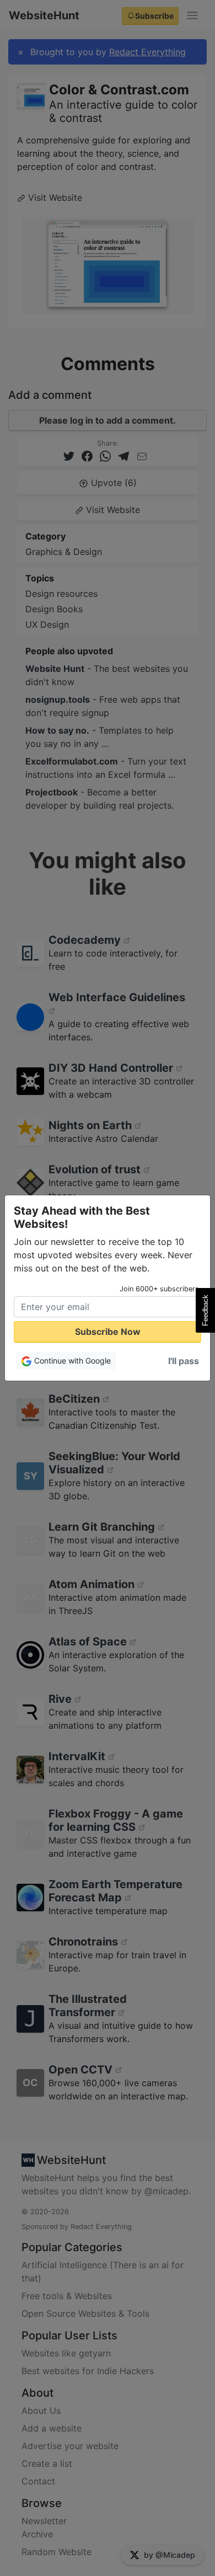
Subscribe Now (108, 1332)
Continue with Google (71, 1361)
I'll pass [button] (184, 1361)
